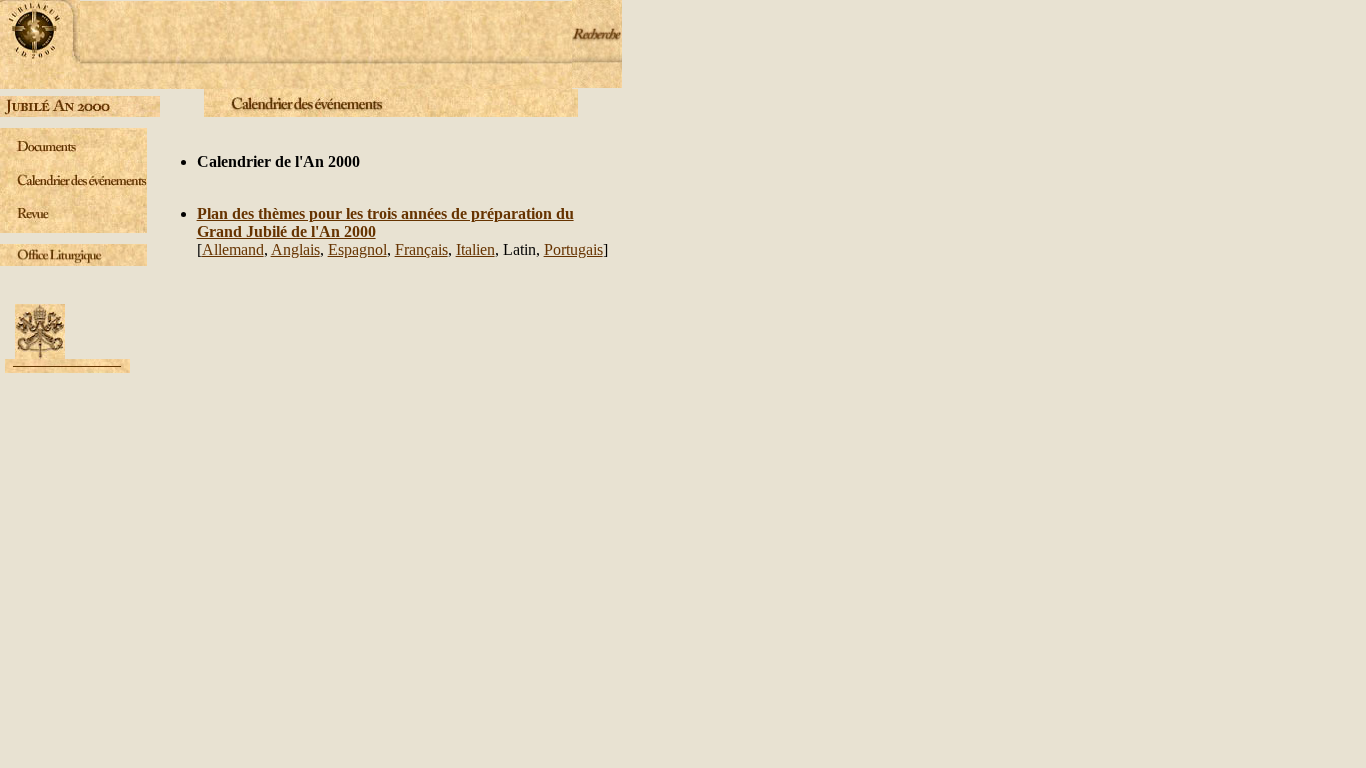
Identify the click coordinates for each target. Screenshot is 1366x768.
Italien (475, 249)
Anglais (295, 249)
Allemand (233, 249)
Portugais (573, 249)
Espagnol (357, 249)
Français (421, 249)
